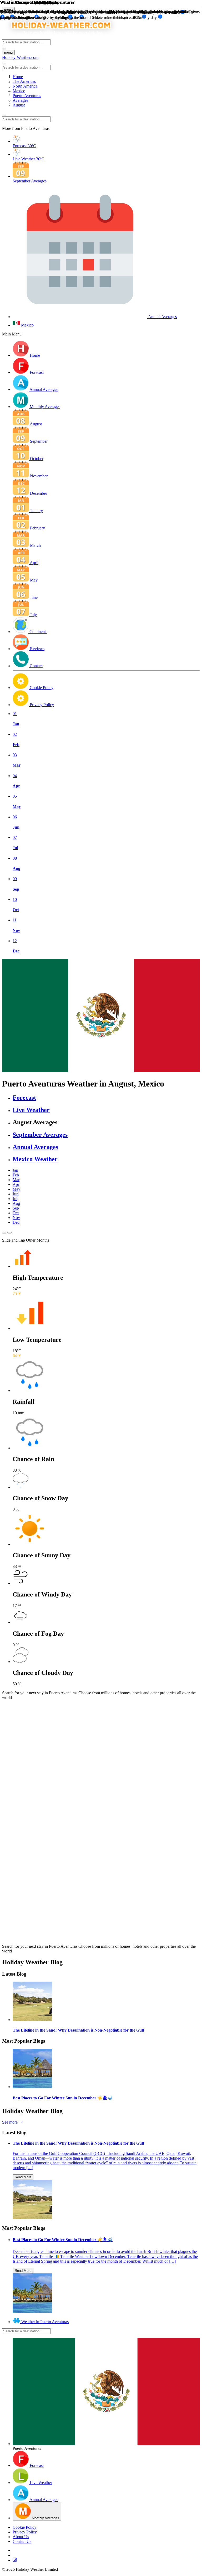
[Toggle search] (4, 49)
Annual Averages (35, 1147)
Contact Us (22, 2541)
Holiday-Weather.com (20, 57)
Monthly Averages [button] (45, 407)
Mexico (19, 91)
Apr (16, 1184)
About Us (21, 2537)
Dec (16, 1222)
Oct (16, 1213)
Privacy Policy (25, 2532)
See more (10, 2122)
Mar (16, 1180)
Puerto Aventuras (27, 96)
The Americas (24, 81)
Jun (16, 1194)
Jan (15, 1170)
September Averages (40, 1135)
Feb (16, 1175)
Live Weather (31, 1110)
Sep (16, 1208)
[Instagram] (106, 2560)
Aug (16, 1203)
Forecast (24, 1098)
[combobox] (26, 42)
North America (25, 86)
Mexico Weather (35, 1159)
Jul (15, 1199)
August (19, 105)
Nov (16, 1218)
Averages (20, 100)
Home (18, 77)
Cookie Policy (24, 2527)
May (16, 1189)
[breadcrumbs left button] (4, 115)
